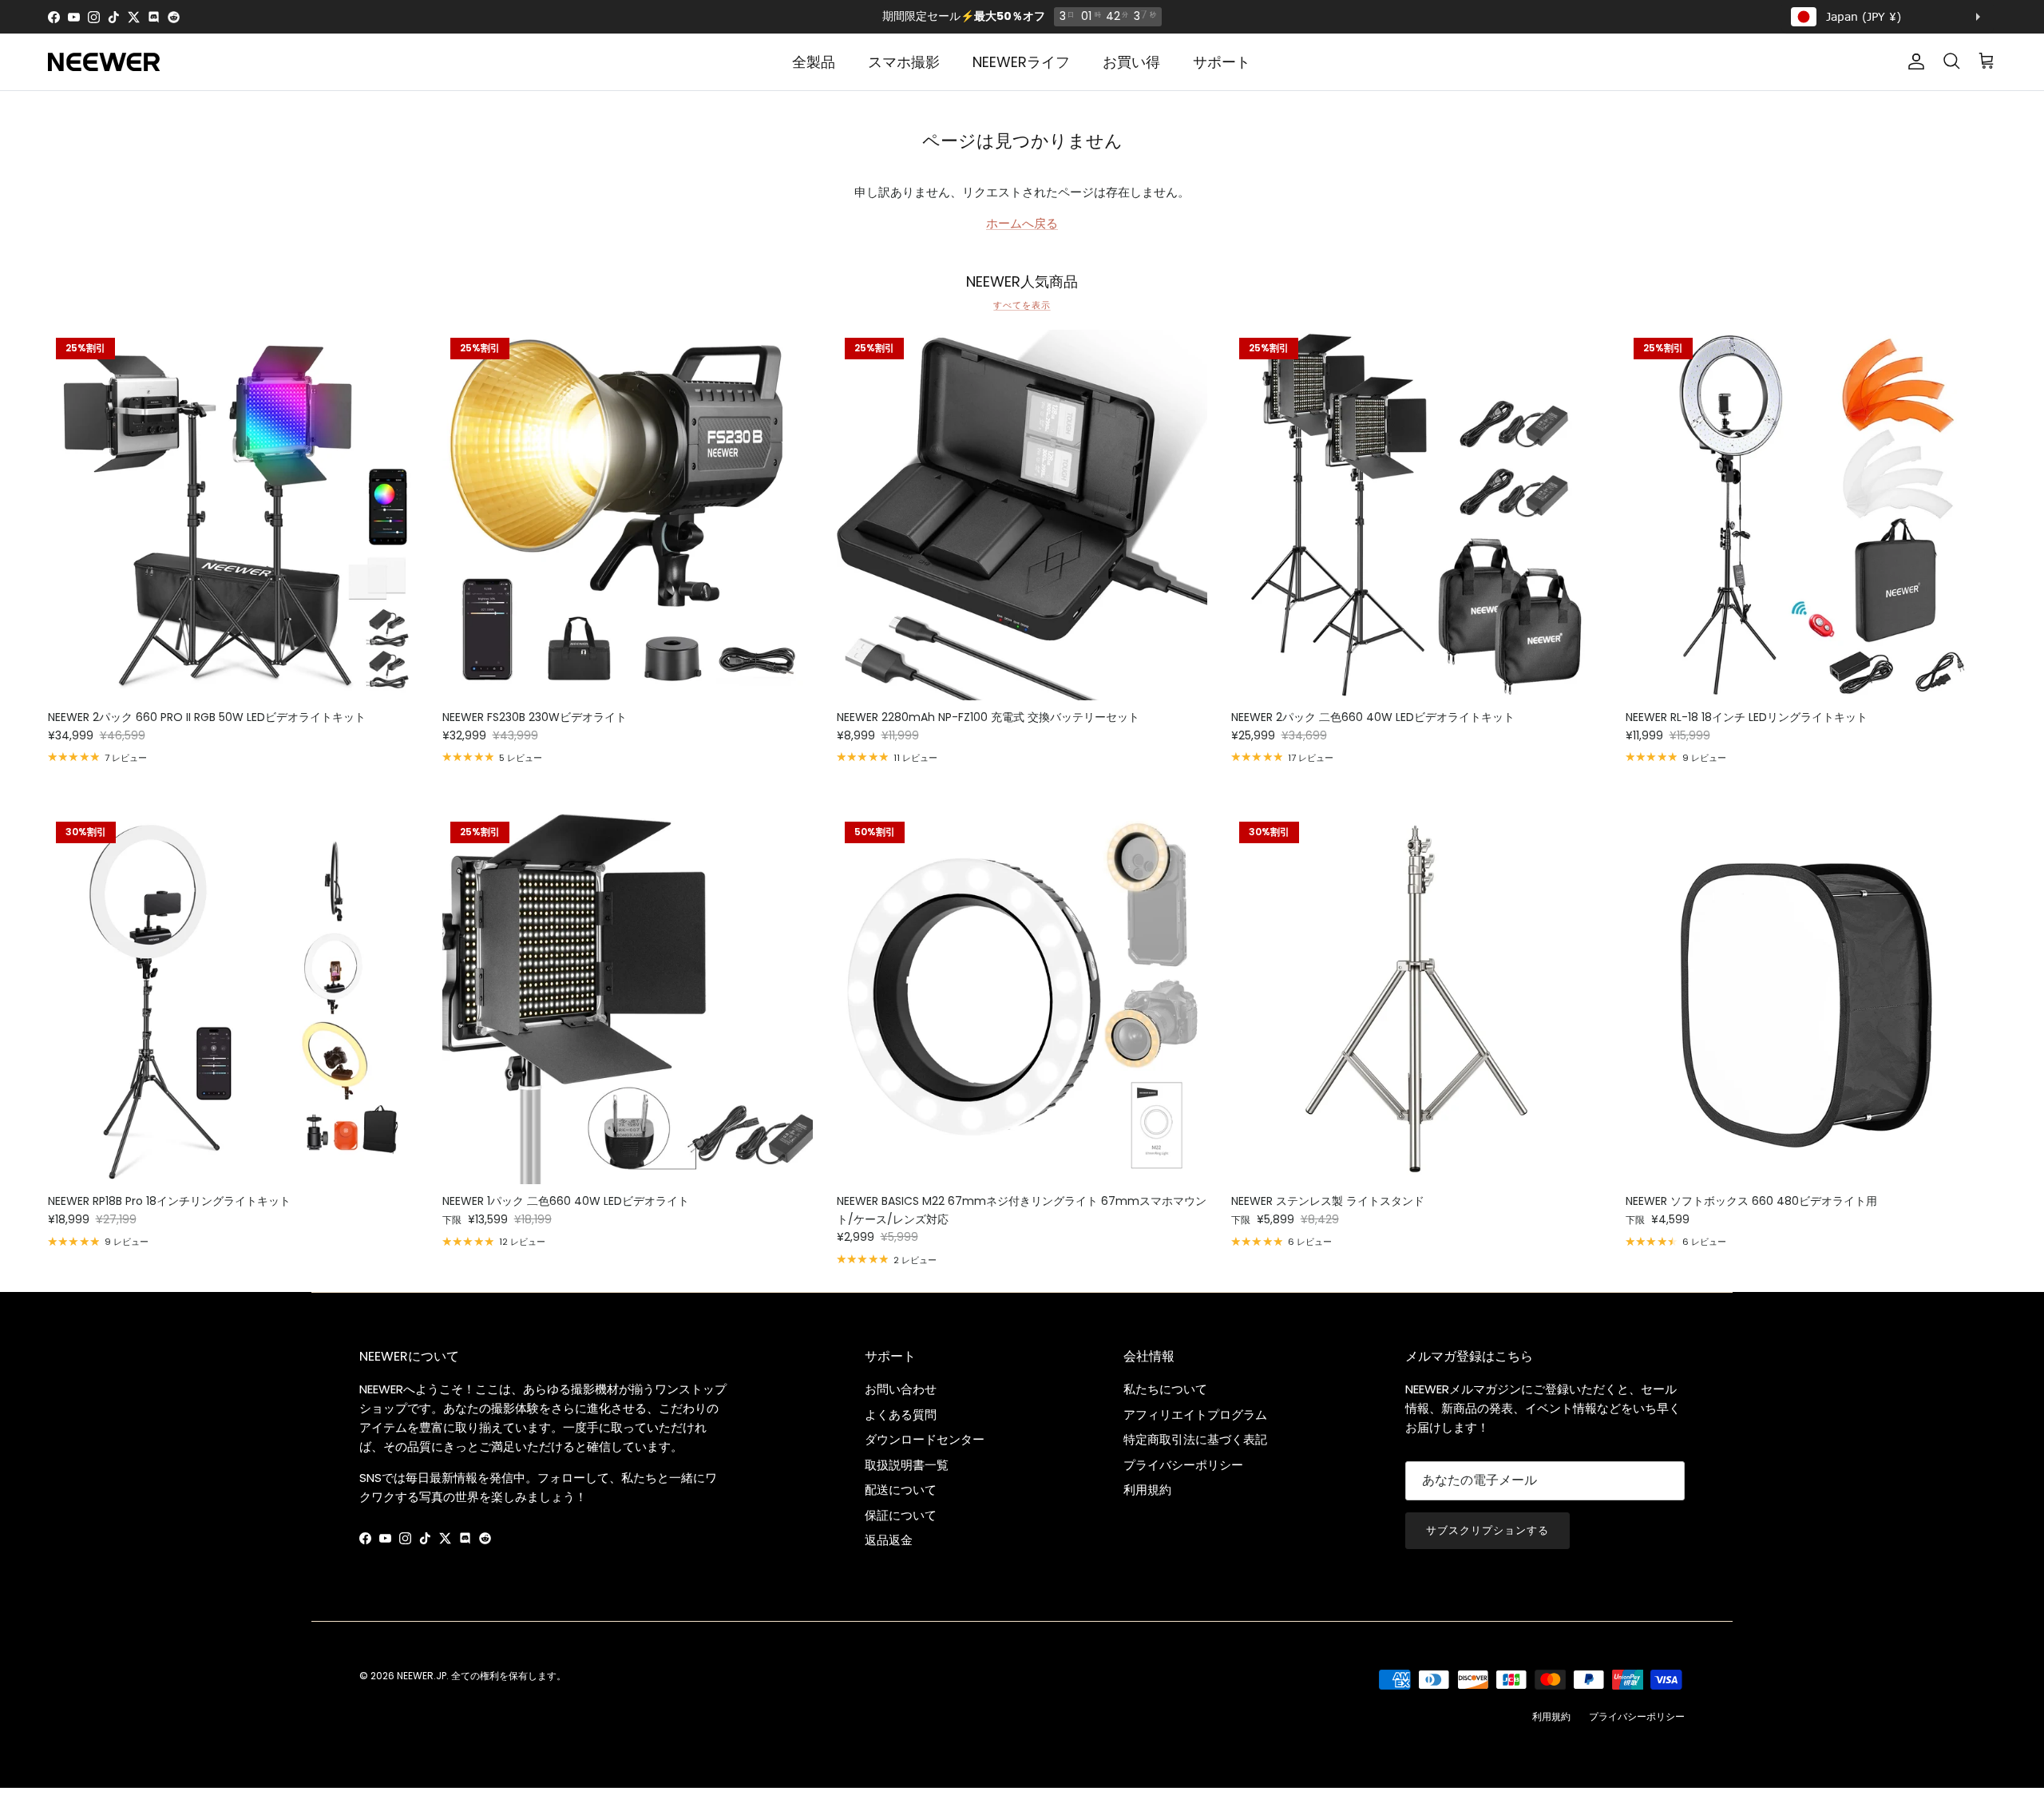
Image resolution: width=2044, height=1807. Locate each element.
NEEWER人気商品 (1022, 282)
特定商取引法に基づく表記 (1195, 1439)
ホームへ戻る (1022, 223)
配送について (901, 1490)
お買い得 (1131, 62)
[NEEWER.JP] (104, 62)
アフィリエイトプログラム (1195, 1415)
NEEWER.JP (422, 1676)
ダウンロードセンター (925, 1439)
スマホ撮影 (904, 62)
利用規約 (1147, 1490)
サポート (1222, 62)
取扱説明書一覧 (907, 1465)
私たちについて (1165, 1389)
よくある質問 (901, 1415)
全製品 (814, 62)
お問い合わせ (901, 1389)
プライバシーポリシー (1183, 1465)
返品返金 (889, 1540)
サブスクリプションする (1487, 1530)
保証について (901, 1515)
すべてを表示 (1022, 305)
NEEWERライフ (1021, 62)
